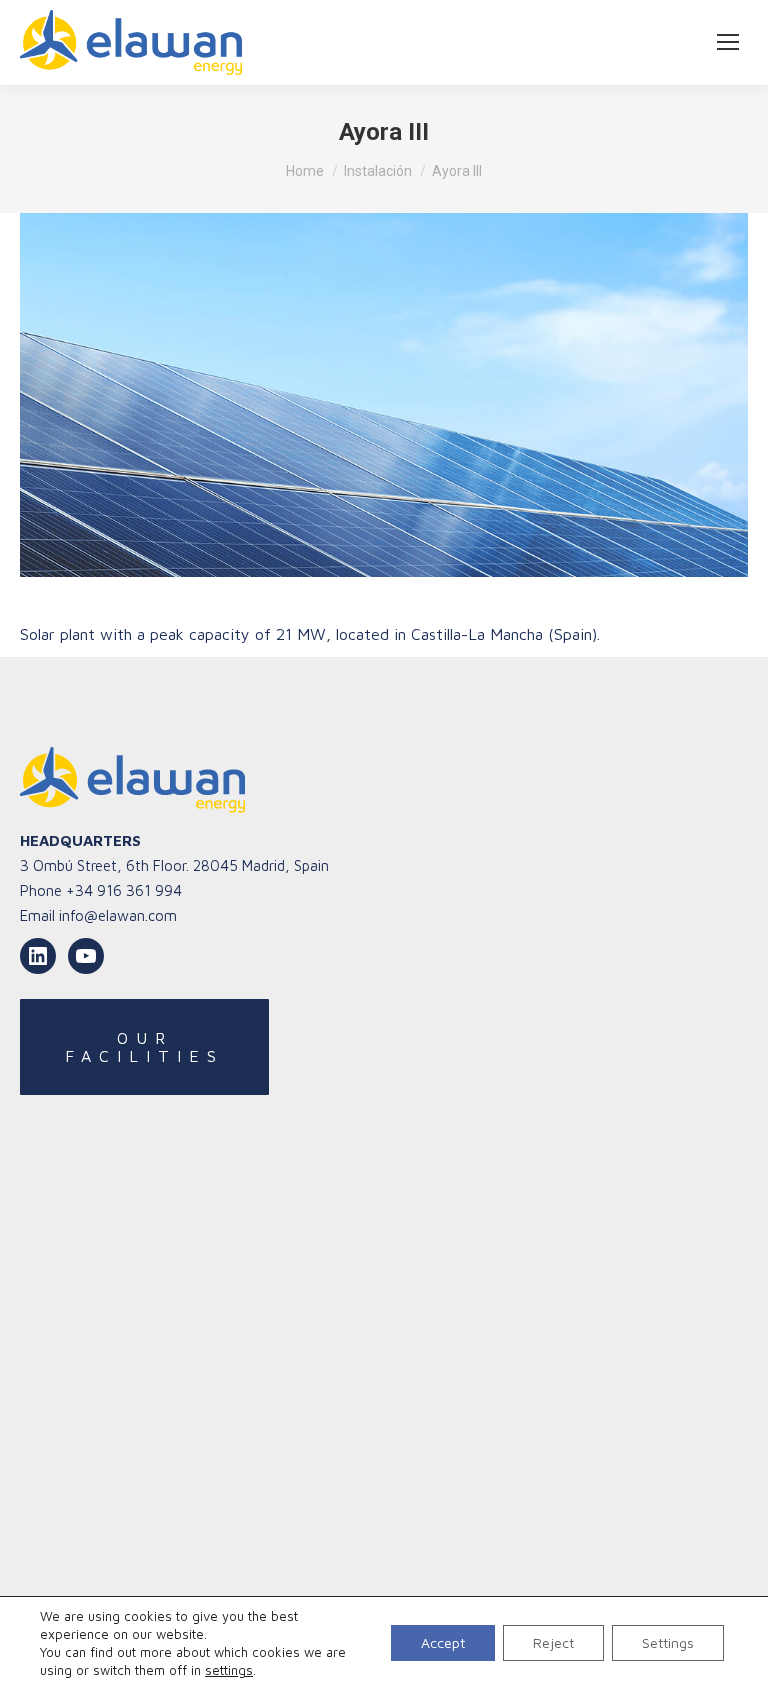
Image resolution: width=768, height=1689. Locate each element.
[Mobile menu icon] (728, 42)
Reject (553, 1642)
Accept (443, 1642)
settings (229, 1670)
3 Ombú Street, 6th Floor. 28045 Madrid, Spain (174, 865)
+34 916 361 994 (124, 890)
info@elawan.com (118, 915)
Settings (668, 1642)
